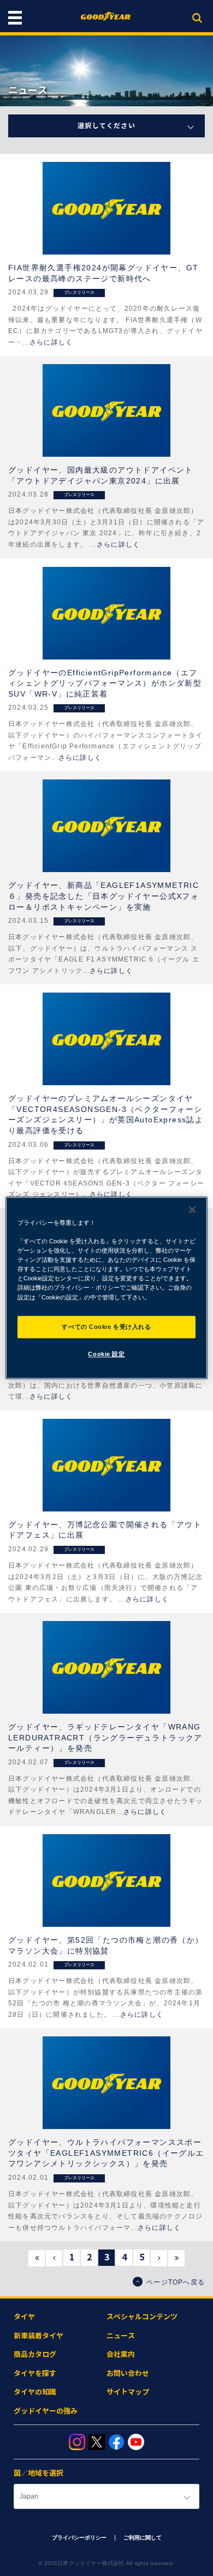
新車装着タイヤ (39, 2336)
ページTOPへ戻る (176, 2282)
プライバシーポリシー (79, 2538)
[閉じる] (192, 1210)
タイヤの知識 (35, 2392)
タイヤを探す (35, 2374)
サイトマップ (128, 2392)
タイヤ (24, 2317)
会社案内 (121, 2354)
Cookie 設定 (106, 1354)
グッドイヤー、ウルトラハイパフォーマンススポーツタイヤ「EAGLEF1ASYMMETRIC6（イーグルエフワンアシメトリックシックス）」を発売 (106, 2153)
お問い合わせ (128, 2374)
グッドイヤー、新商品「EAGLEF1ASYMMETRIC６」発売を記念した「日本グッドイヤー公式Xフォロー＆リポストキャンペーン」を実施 (103, 896)
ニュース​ (121, 2336)
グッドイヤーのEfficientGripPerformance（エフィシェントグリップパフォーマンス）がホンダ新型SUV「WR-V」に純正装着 (105, 683)
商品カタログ (35, 2354)
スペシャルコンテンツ (142, 2317)
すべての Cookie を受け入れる (106, 1327)
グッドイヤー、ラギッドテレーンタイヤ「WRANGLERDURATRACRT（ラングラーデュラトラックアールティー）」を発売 (105, 1737)
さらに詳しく (51, 342)
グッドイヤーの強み (46, 2411)
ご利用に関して (143, 2538)
